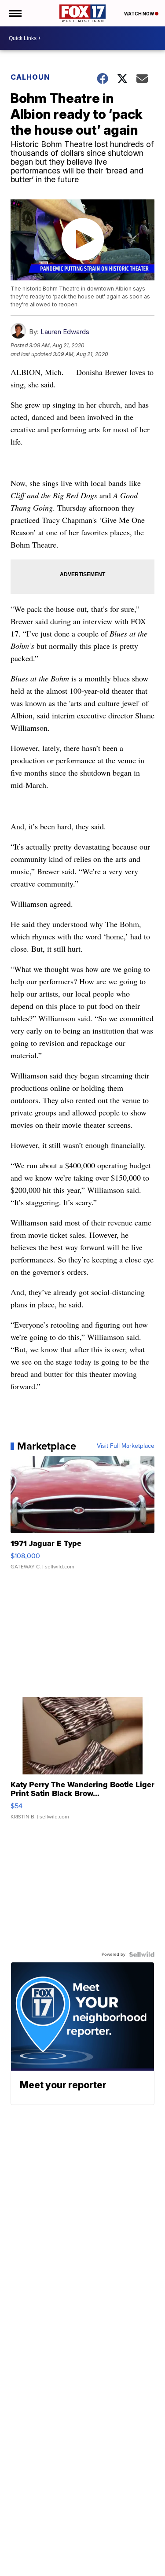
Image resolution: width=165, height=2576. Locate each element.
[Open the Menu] (15, 13)
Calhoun (30, 77)
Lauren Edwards (65, 332)
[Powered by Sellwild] (142, 1954)
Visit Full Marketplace (126, 1446)
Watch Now (139, 14)
